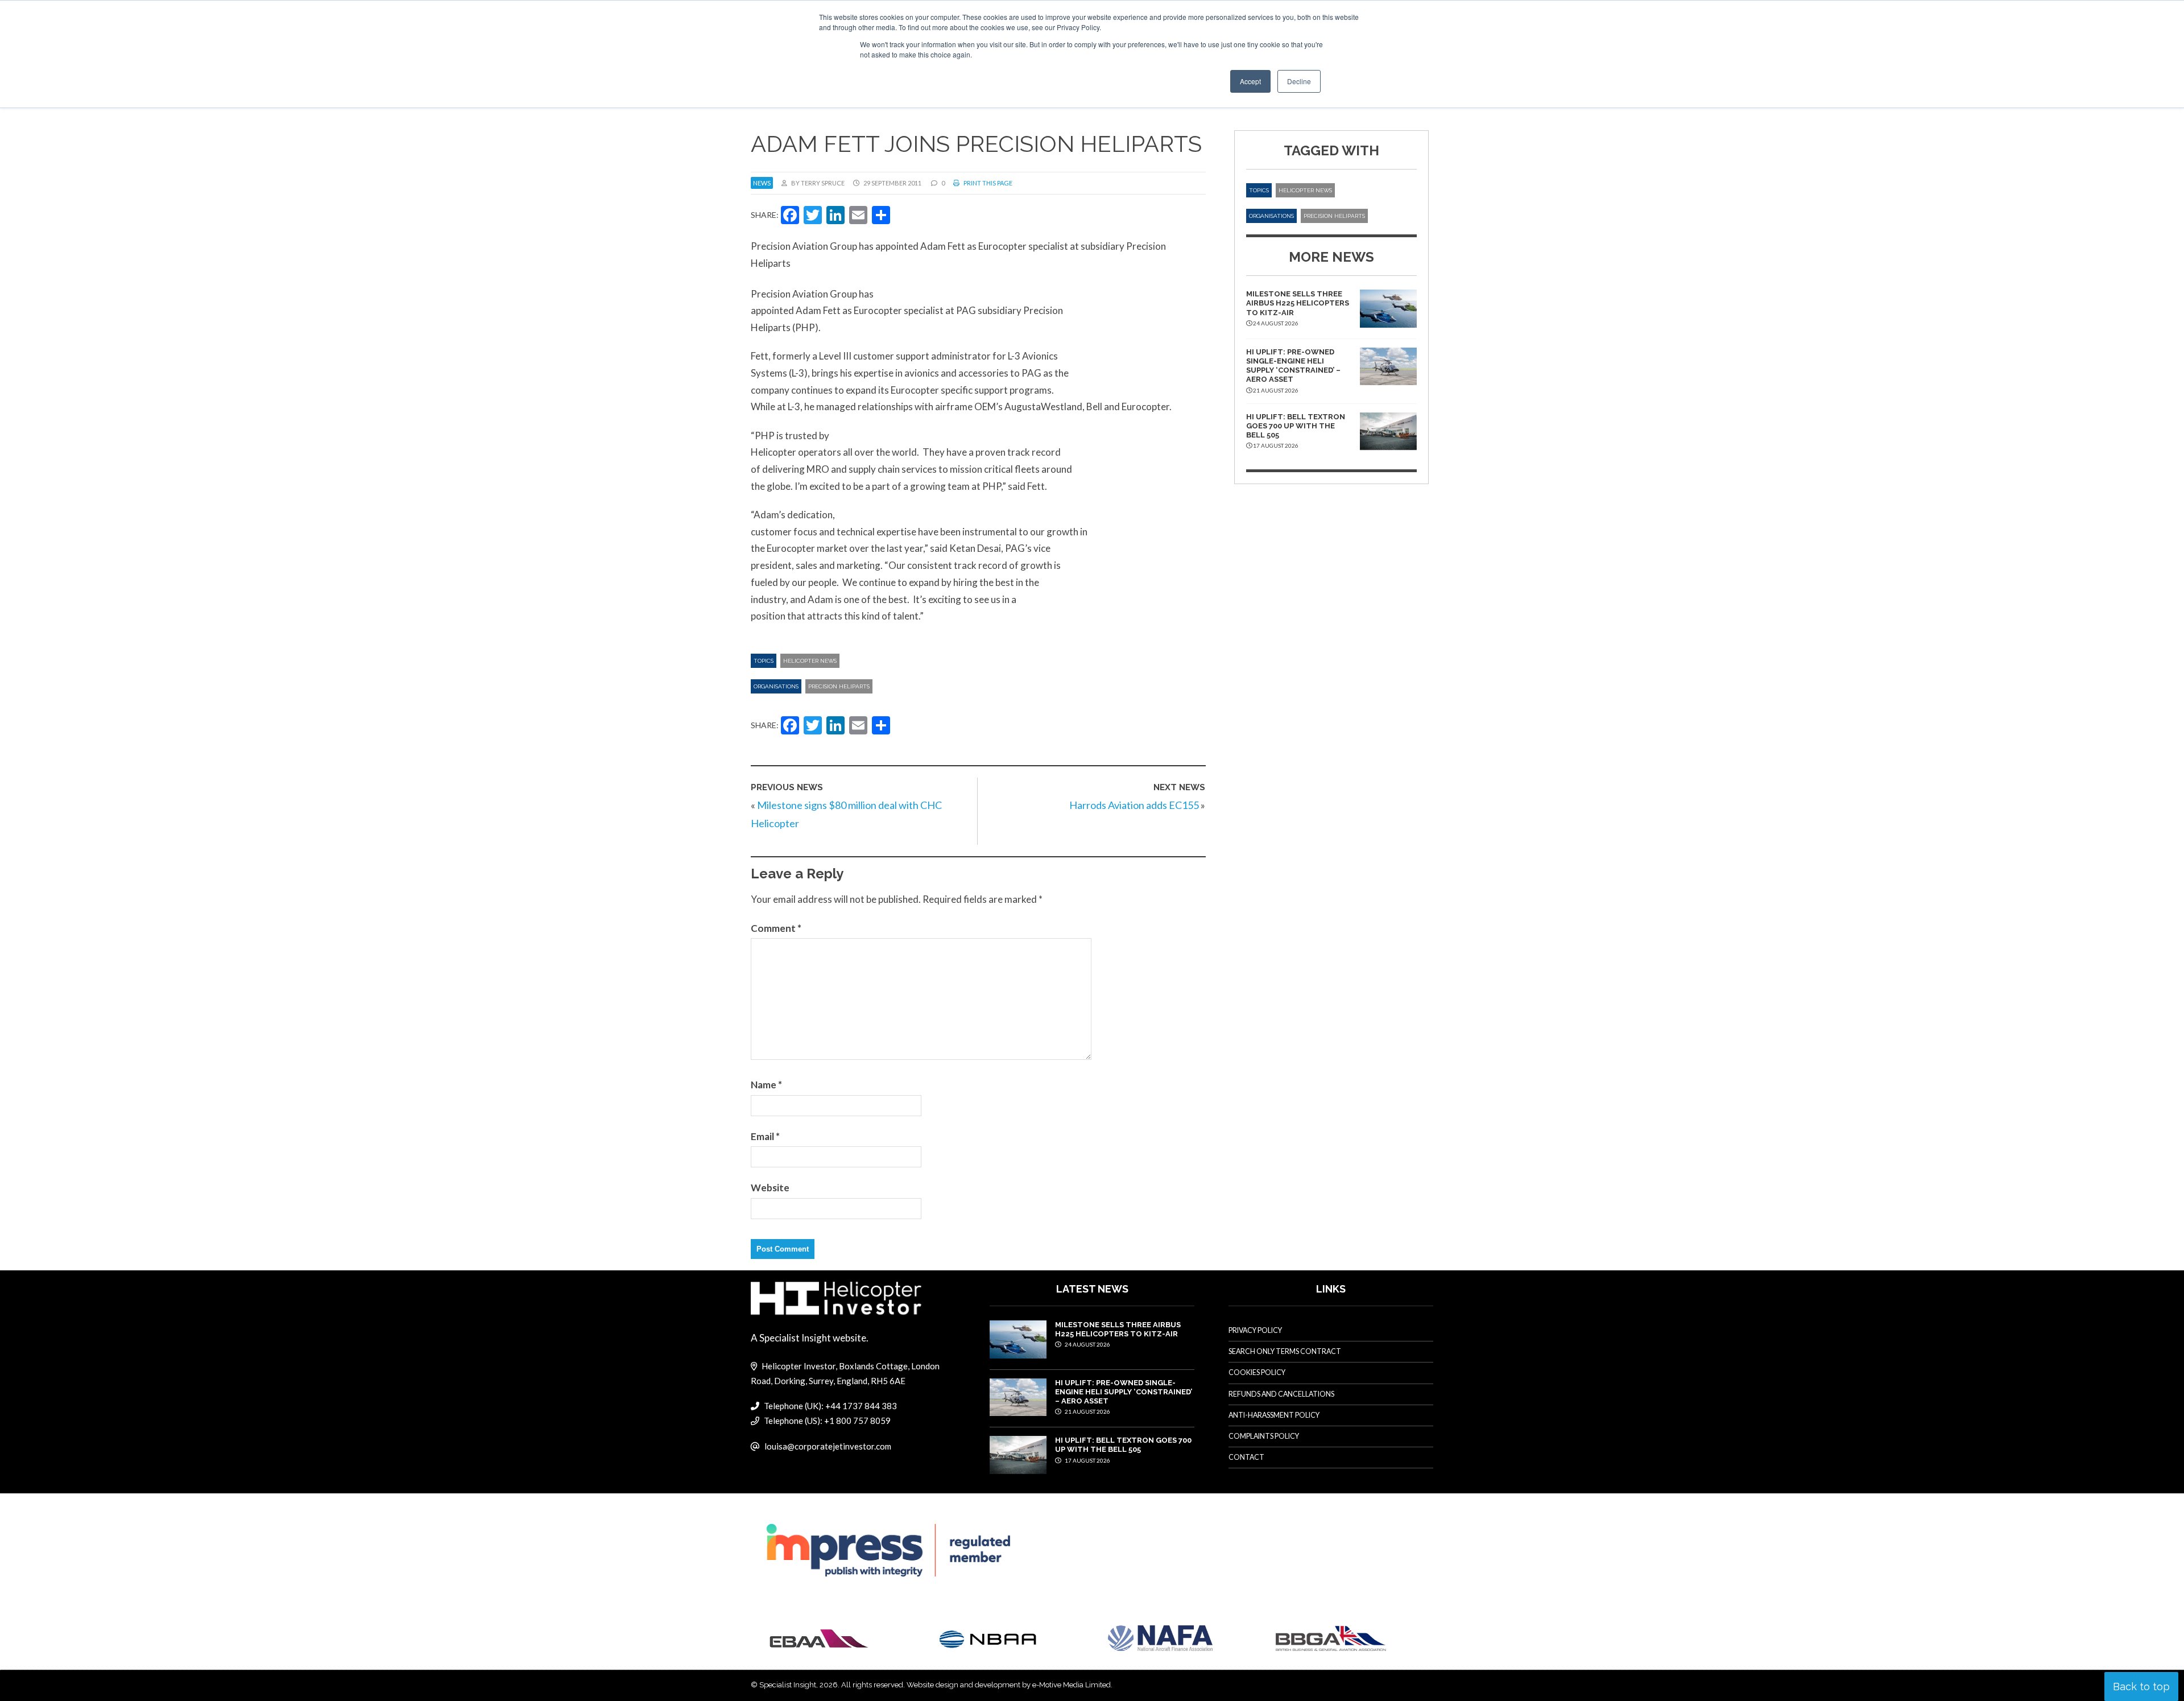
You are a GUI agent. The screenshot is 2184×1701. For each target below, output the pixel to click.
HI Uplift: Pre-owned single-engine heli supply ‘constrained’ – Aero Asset (1293, 366)
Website (770, 1188)
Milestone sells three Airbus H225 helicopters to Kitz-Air (1298, 303)
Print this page (987, 183)
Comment (776, 928)
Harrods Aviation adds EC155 (1134, 805)
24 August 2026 (1087, 1344)
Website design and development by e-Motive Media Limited (1009, 1685)
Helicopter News (810, 661)
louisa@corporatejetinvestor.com (828, 1446)
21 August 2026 (1087, 1411)
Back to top (2141, 1686)
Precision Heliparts (839, 686)
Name (766, 1085)
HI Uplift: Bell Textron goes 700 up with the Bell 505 (1296, 426)
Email (765, 1136)
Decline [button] (1299, 81)
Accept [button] (1250, 81)
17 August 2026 (1087, 1460)
